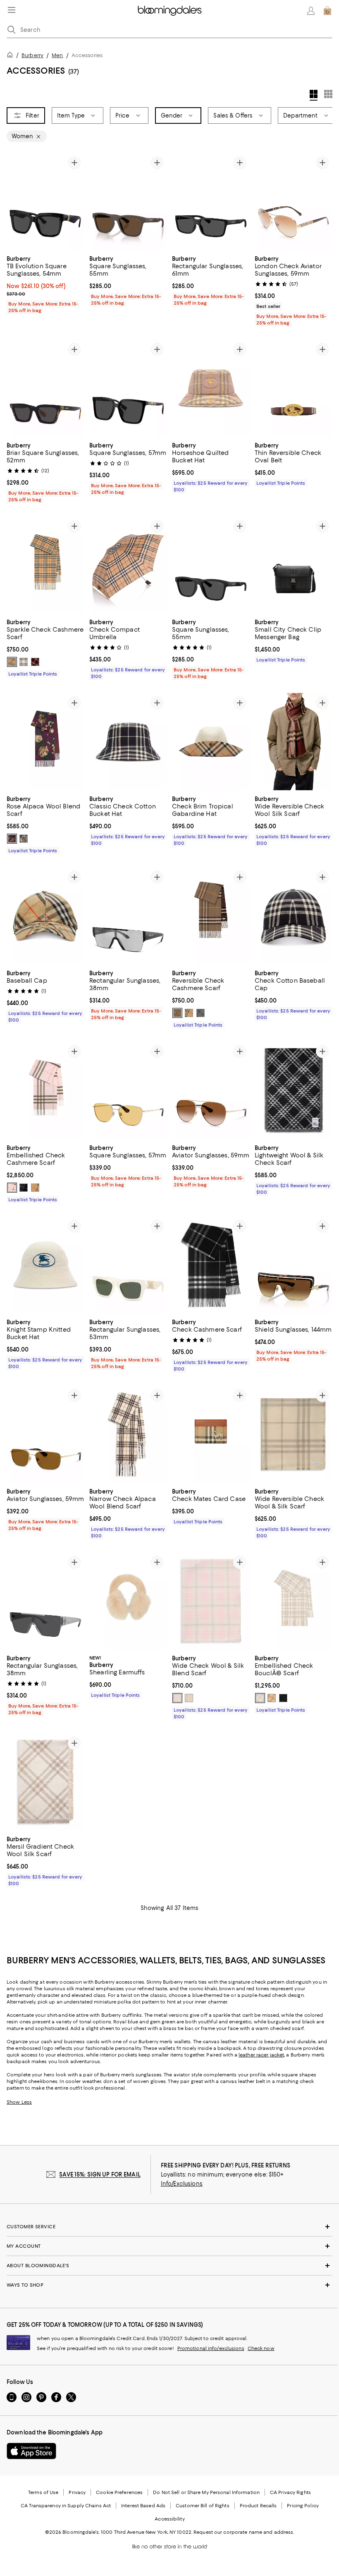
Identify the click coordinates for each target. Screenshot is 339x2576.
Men (57, 55)
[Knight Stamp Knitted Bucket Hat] (45, 1265)
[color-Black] (283, 1698)
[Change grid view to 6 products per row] (328, 94)
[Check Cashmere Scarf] (211, 1265)
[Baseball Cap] (45, 916)
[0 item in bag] (327, 11)
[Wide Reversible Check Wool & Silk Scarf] (294, 1435)
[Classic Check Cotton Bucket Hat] (128, 742)
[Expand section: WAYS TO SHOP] (169, 2285)
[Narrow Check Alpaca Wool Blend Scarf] (128, 1435)
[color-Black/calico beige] (24, 1188)
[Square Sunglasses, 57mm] (128, 388)
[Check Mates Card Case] (211, 1435)
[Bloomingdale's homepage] (12, 56)
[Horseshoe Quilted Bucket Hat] (211, 388)
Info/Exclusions (182, 2184)
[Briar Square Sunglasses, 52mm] (45, 388)
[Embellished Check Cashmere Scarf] (45, 1091)
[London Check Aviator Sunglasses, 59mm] (294, 201)
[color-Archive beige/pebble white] (189, 1013)
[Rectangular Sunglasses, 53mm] (128, 1265)
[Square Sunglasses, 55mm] (128, 201)
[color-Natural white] (260, 1698)
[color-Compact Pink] (177, 1698)
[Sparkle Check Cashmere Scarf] (45, 565)
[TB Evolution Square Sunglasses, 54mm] (45, 201)
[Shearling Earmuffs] (128, 1601)
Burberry (32, 55)
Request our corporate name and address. (244, 2533)
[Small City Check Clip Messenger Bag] (294, 565)
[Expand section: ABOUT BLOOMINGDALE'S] (169, 2266)
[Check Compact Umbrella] (128, 565)
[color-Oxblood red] (35, 662)
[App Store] (31, 2451)
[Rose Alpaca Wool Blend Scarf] (45, 742)
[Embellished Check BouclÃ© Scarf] (294, 1601)
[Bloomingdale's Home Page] (170, 11)
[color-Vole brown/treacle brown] (177, 1013)
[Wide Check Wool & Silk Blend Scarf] (211, 1601)
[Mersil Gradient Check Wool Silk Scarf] (45, 1782)
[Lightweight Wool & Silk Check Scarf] (294, 1091)
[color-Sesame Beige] (189, 1698)
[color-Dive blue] (24, 839)
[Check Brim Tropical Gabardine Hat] (211, 742)
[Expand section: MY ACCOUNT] (169, 2246)
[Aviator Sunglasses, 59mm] (211, 1091)
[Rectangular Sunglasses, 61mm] (211, 201)
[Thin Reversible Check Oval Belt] (294, 388)
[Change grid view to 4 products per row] (314, 95)
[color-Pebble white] (24, 662)
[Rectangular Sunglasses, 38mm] (128, 916)
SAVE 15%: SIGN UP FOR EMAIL (100, 2175)
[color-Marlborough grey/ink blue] (201, 1013)
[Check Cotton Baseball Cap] (294, 916)
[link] (45, 284)
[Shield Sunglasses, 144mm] (294, 1265)
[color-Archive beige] (12, 662)
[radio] (12, 662)
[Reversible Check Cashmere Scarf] (211, 916)
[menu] (12, 10)
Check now (261, 2349)
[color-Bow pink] (12, 1188)
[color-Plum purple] (12, 839)
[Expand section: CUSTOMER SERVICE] (169, 2227)
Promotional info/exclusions (211, 2349)
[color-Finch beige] (272, 1698)
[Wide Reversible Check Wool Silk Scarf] (294, 742)
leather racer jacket (261, 2055)
